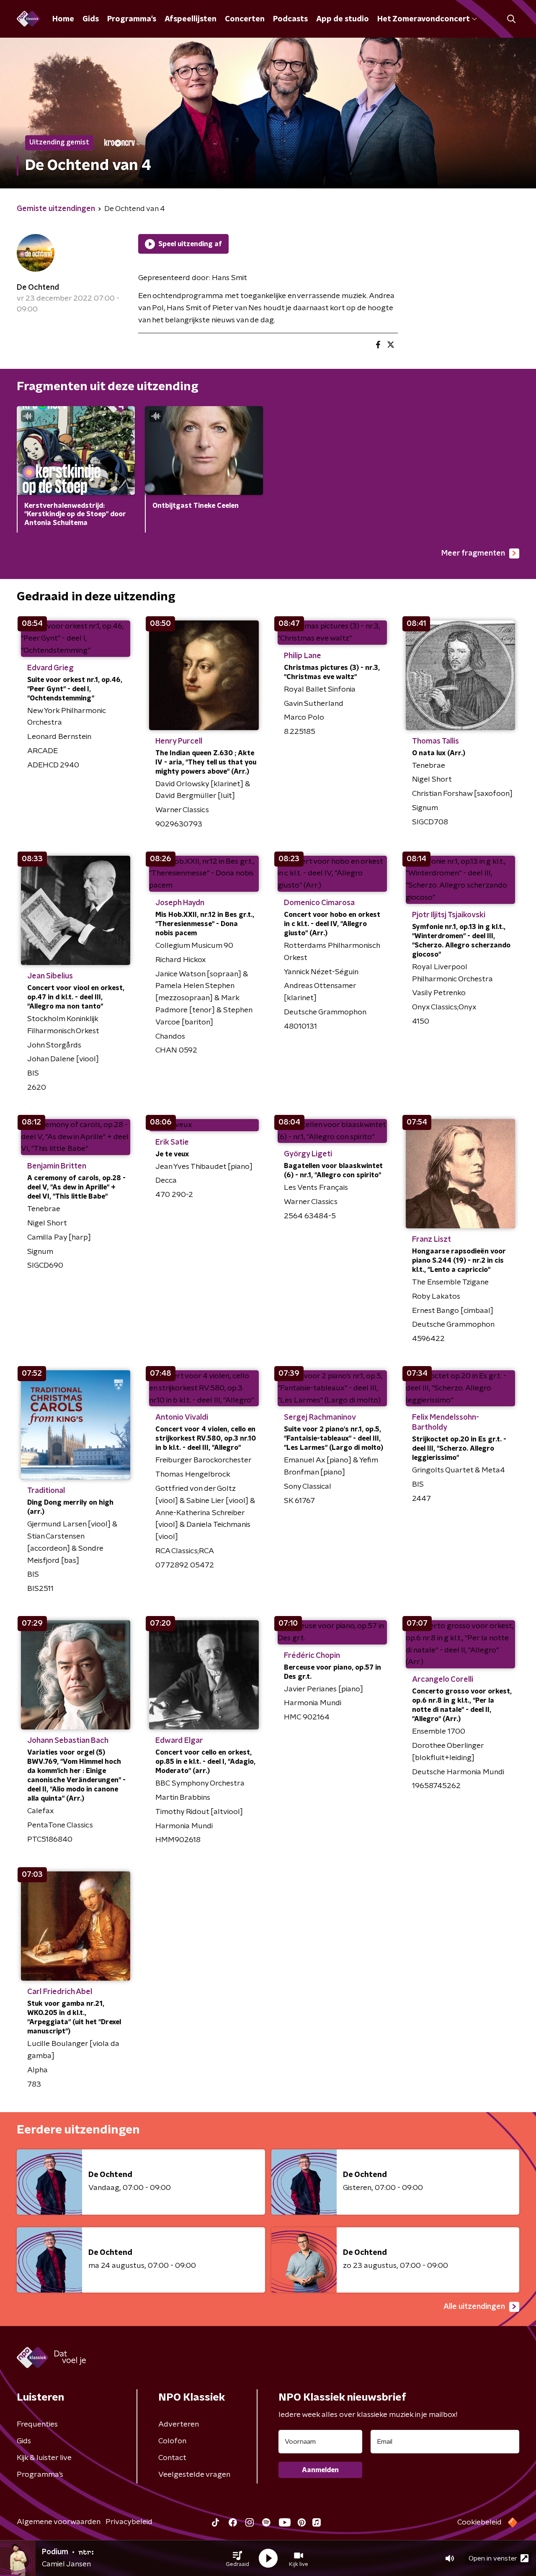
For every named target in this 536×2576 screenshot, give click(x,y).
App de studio (343, 19)
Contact (172, 2458)
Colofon (172, 2441)
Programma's (132, 19)
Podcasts (290, 19)
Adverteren (179, 2424)
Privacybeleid (129, 2522)
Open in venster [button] (493, 2558)
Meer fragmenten (473, 553)
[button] (237, 2558)
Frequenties (37, 2424)
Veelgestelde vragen (194, 2475)
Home (63, 19)
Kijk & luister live (44, 2458)
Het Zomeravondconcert (423, 19)
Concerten (245, 19)
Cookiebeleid (479, 2522)
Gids (91, 19)
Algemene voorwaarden (59, 2522)
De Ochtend (38, 288)
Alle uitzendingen (474, 2307)
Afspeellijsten (191, 19)
